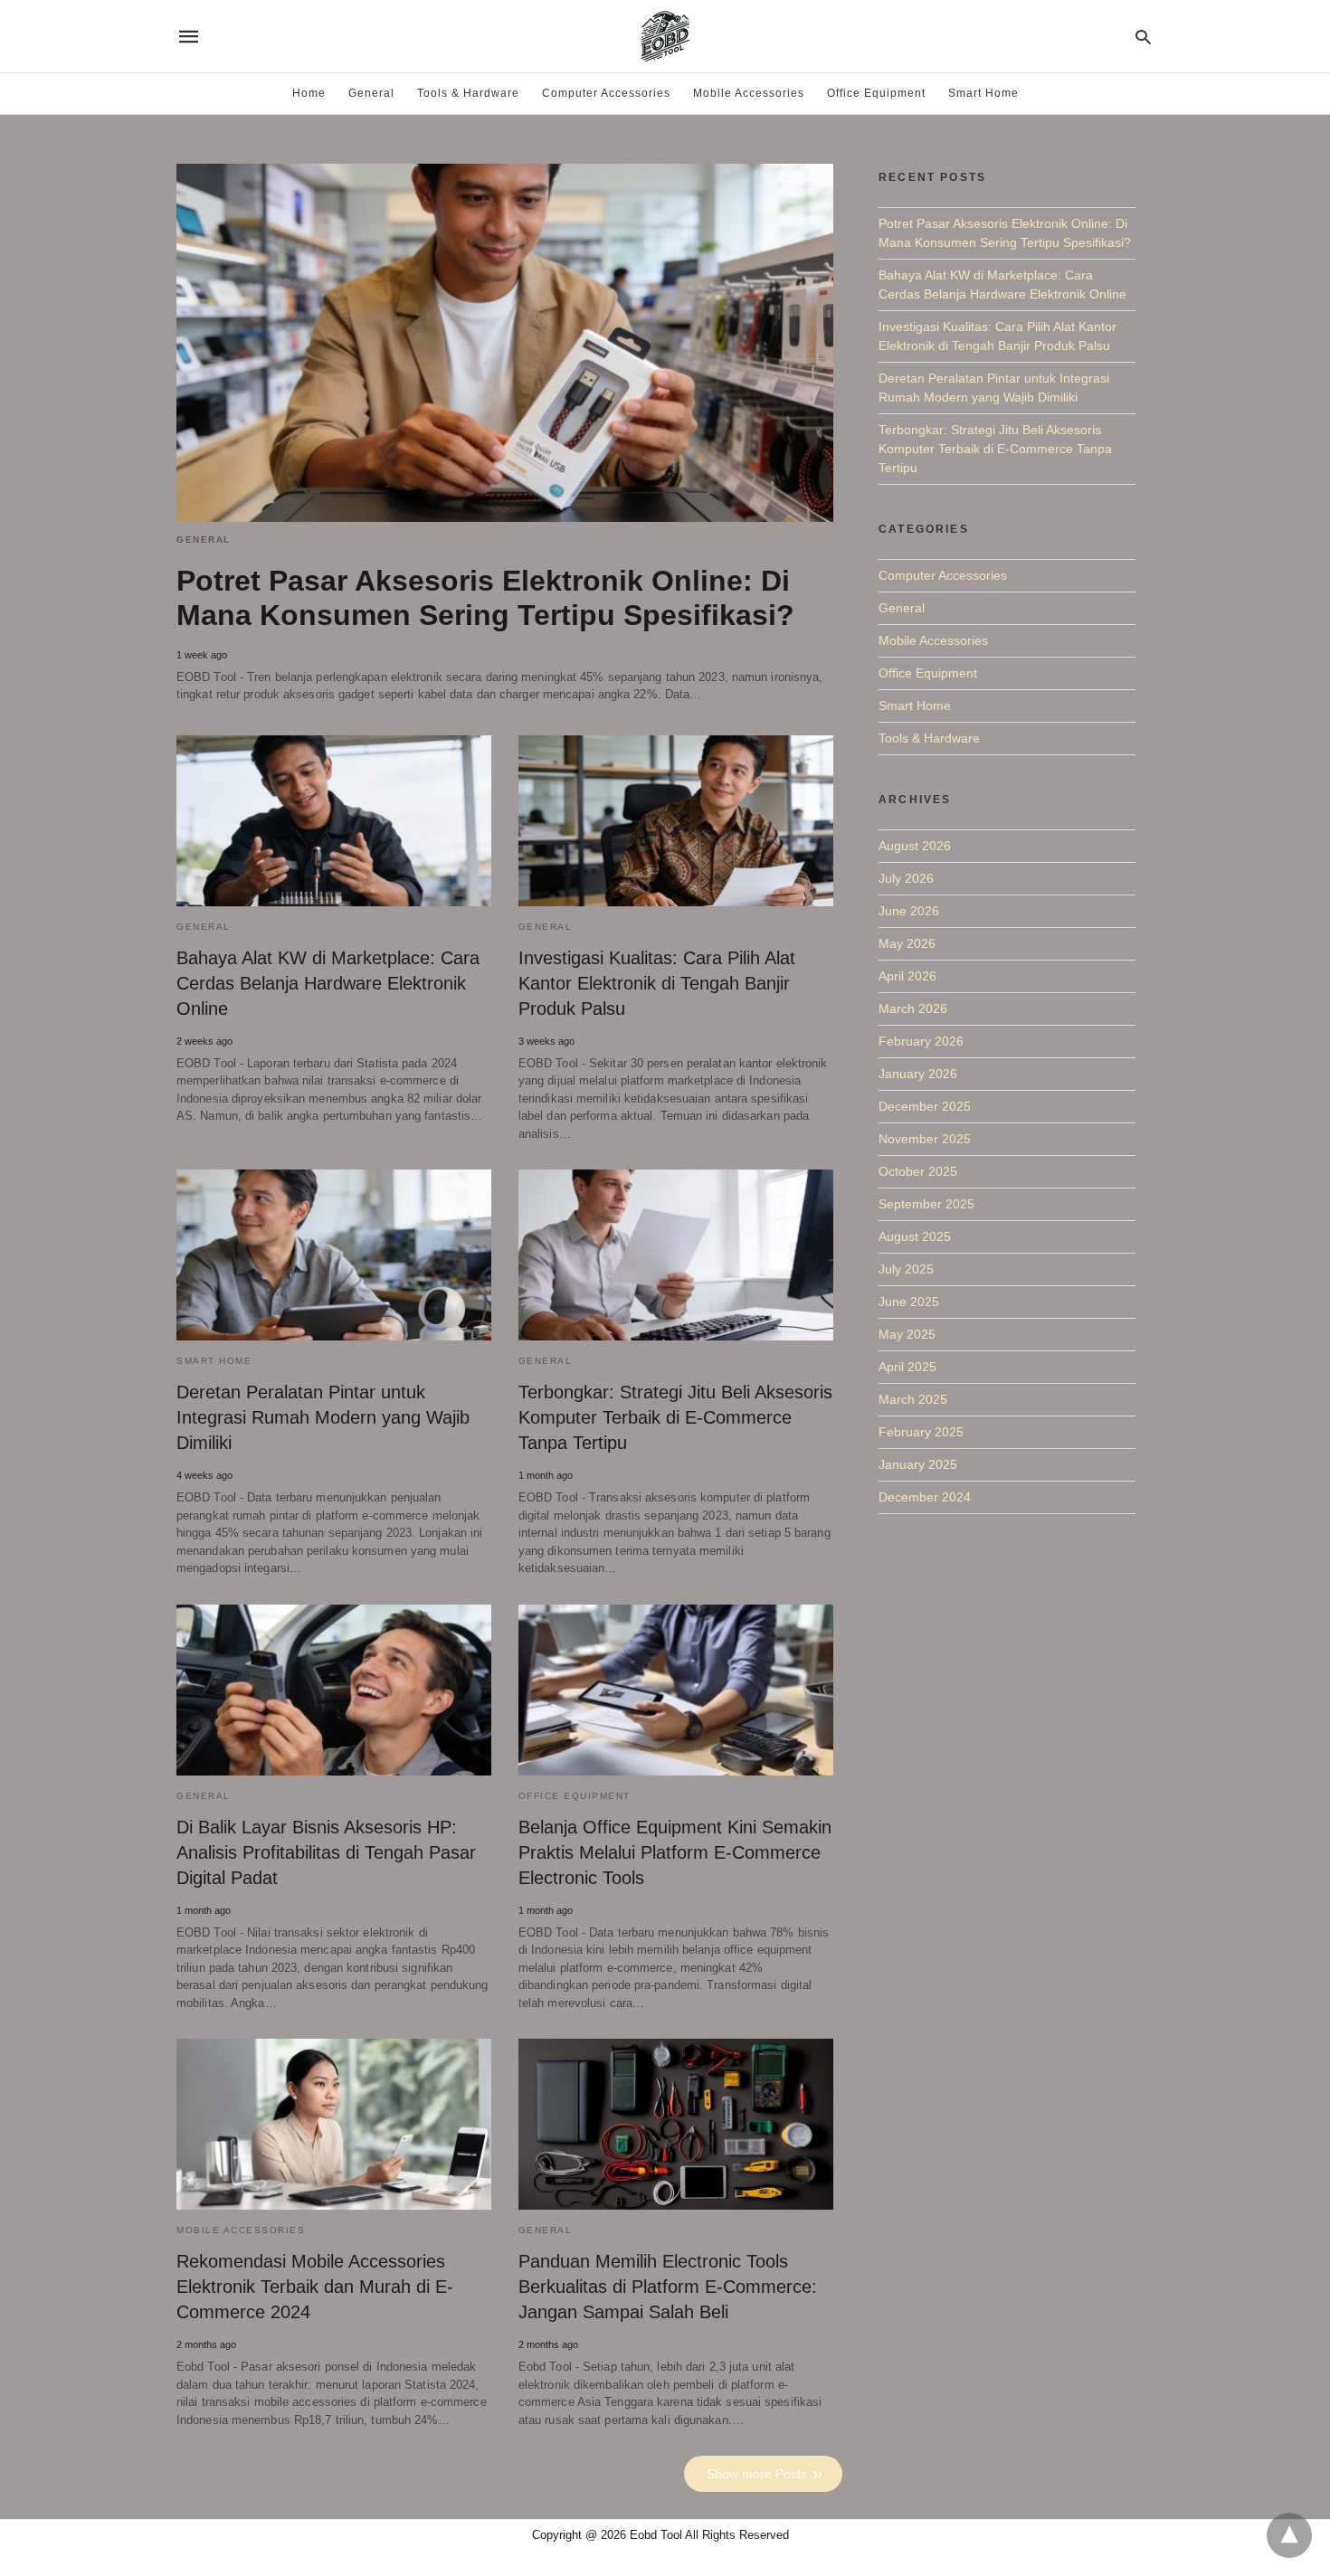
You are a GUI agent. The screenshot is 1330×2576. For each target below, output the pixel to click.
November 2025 (925, 1139)
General (371, 93)
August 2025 (915, 1236)
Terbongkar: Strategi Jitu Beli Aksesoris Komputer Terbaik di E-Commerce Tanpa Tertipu (675, 1417)
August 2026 (915, 846)
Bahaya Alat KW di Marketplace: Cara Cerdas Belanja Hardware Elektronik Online (328, 983)
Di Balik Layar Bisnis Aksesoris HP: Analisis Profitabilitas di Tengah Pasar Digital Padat (326, 1852)
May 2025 (907, 1334)
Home (309, 93)
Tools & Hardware (468, 93)
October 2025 (918, 1171)
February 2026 (921, 1041)
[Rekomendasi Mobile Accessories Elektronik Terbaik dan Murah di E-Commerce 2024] (334, 2124)
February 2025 (921, 1432)
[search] (1143, 37)
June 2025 (909, 1302)
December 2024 (925, 1497)
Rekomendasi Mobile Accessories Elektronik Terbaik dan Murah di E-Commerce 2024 (315, 2287)
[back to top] (1289, 2535)
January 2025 (918, 1464)
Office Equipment (876, 93)
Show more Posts (757, 2474)
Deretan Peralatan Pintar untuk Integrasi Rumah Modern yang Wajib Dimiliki (323, 1417)
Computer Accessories (606, 93)
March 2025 (913, 1399)
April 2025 (907, 1367)
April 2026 (907, 976)
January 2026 (918, 1074)
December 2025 (925, 1106)
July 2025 (906, 1269)
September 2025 (926, 1204)
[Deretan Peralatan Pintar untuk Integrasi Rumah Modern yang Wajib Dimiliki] (334, 1255)
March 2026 (913, 1009)
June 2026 (909, 911)
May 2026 (907, 943)
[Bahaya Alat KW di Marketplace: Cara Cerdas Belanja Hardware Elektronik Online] (334, 821)
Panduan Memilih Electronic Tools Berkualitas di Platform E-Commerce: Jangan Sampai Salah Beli (668, 2287)
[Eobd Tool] (664, 36)
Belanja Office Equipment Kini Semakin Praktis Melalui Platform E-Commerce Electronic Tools (675, 1852)
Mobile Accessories (749, 93)
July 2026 (906, 878)
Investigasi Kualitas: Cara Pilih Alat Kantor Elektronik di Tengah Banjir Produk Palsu (657, 983)
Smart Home (983, 93)
